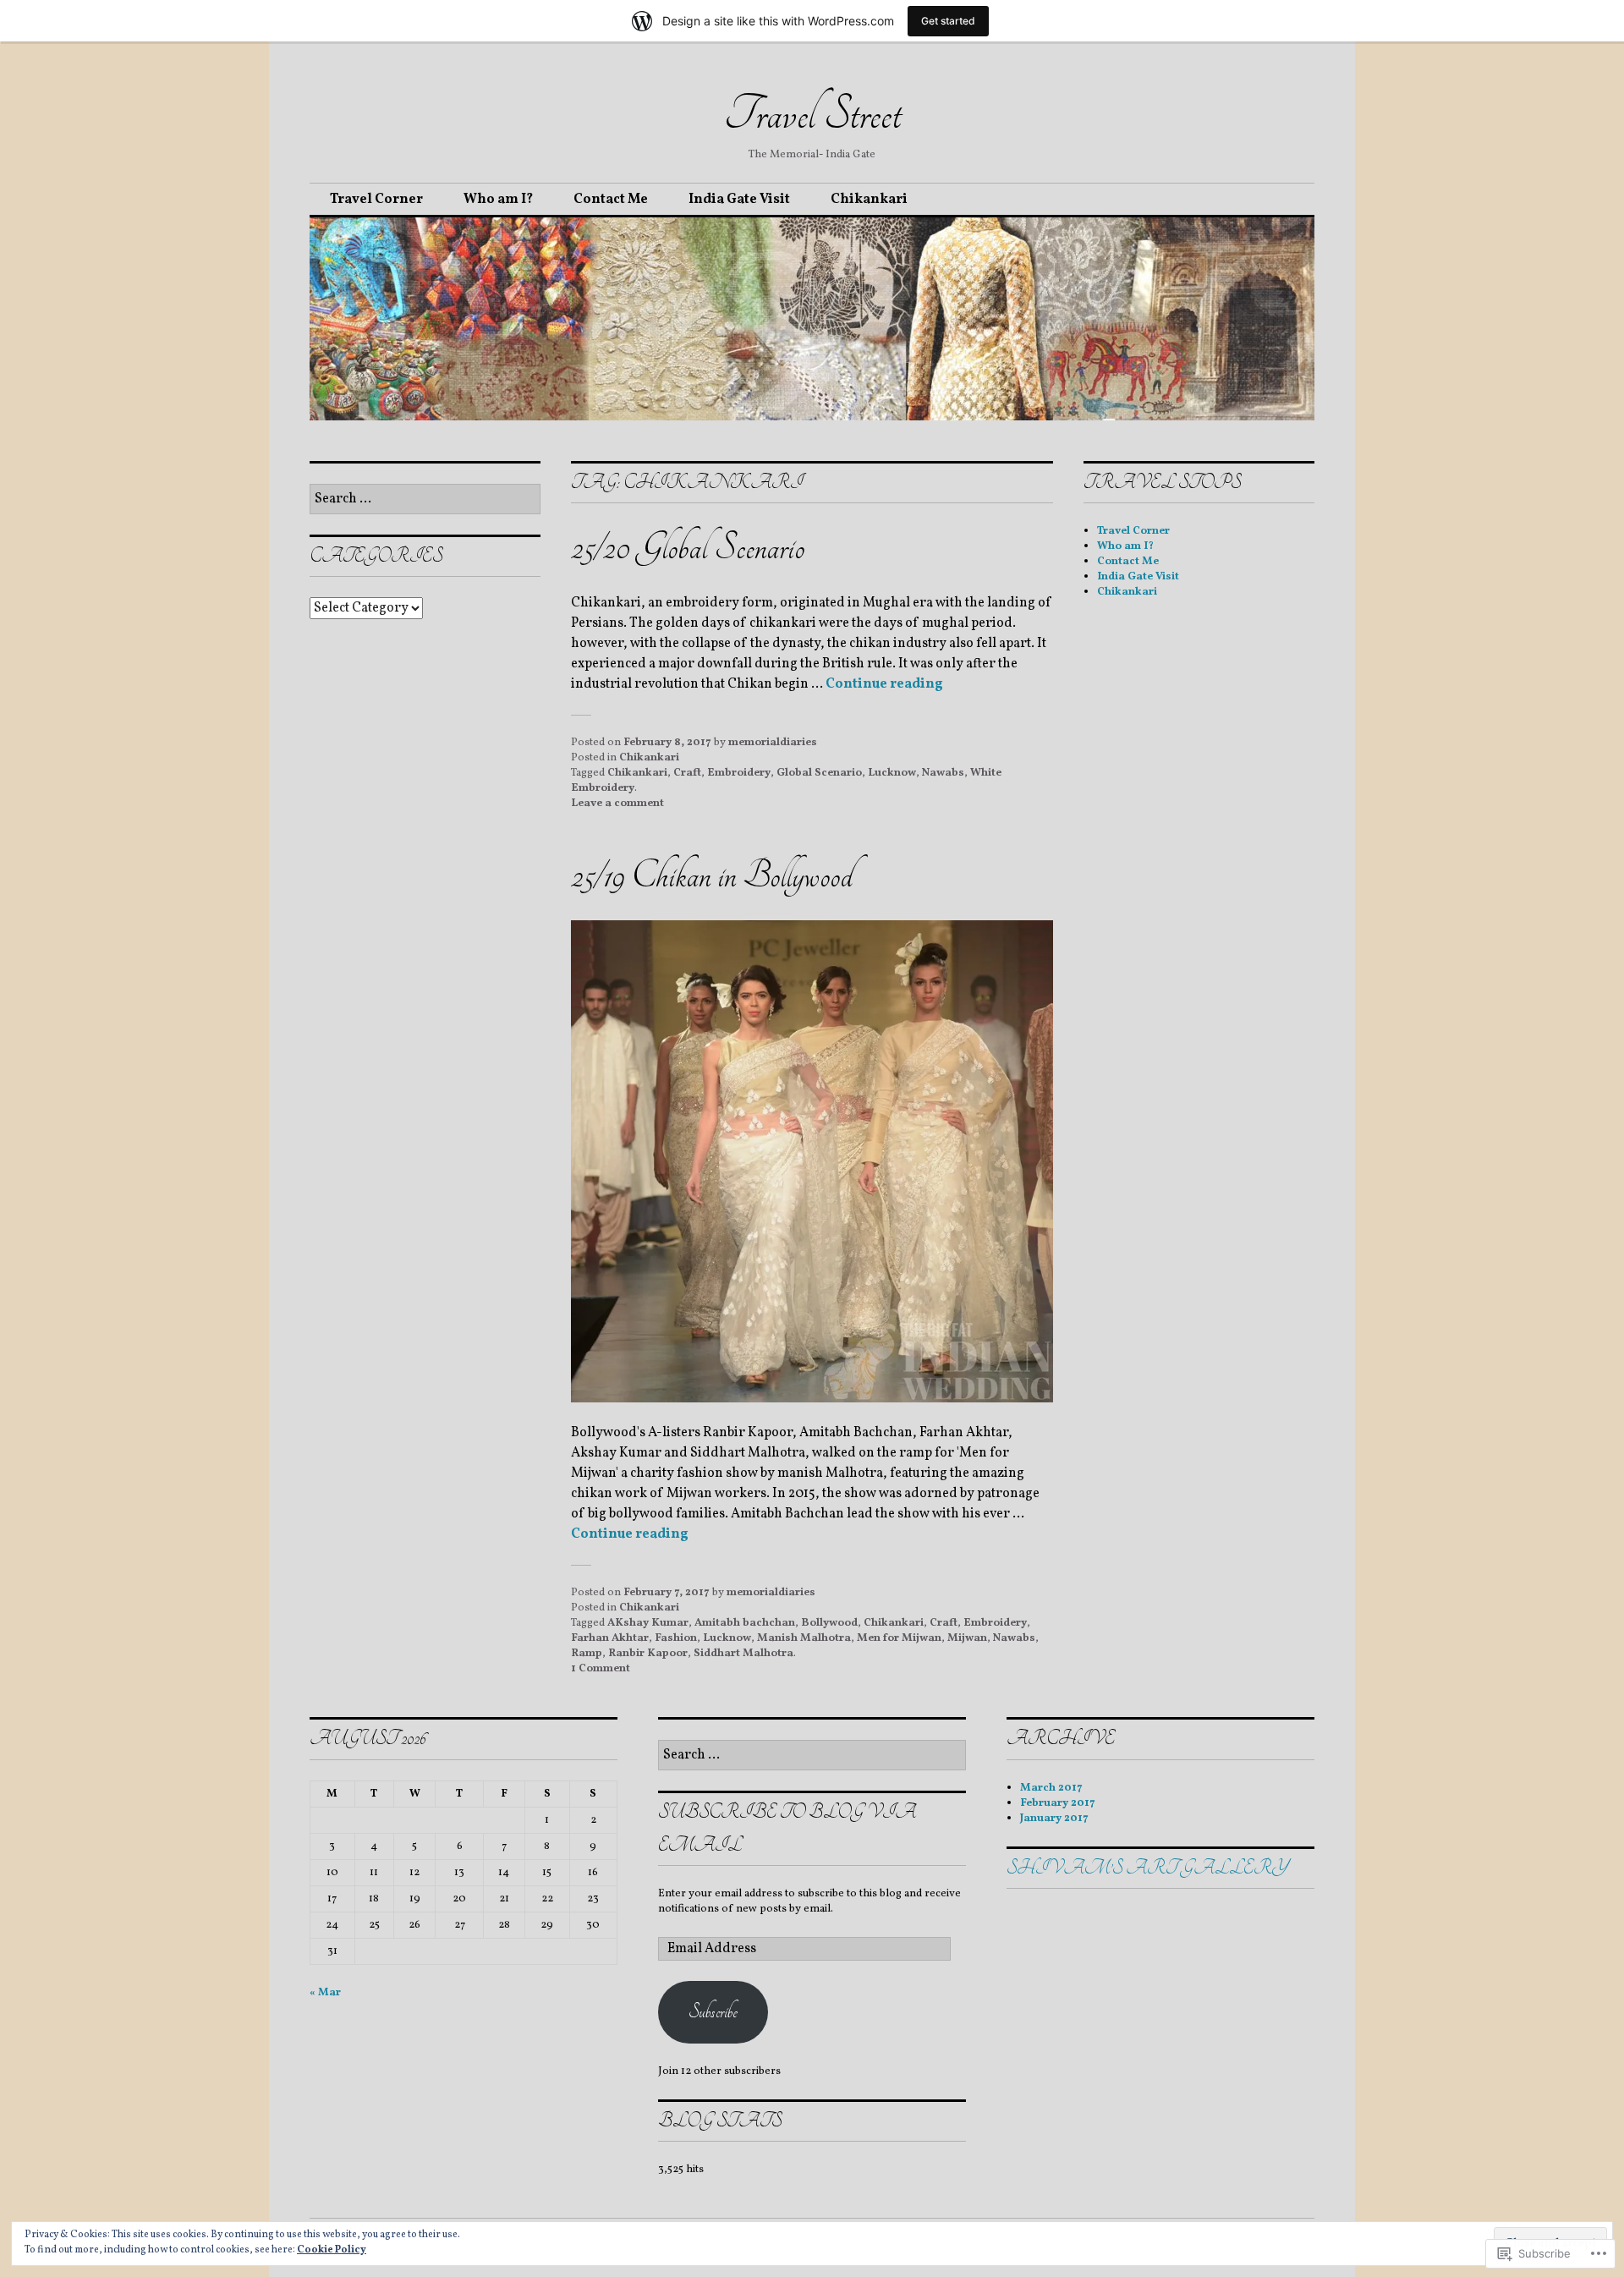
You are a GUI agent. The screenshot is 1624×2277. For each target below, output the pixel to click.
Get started (948, 21)
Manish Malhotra (804, 1638)
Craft (687, 773)
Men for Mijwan (899, 1638)
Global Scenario (819, 773)
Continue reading (884, 684)
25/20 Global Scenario (688, 548)
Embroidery (739, 773)
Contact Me (611, 200)
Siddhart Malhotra (743, 1654)
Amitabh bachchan (745, 1623)
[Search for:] (425, 500)
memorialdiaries (773, 743)
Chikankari (869, 200)
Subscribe (713, 2012)
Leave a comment (617, 804)
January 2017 (1054, 1819)
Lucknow (892, 773)
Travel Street (812, 114)
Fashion (676, 1638)
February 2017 (1058, 1803)
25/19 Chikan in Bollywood (712, 876)
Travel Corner (376, 200)
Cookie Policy (332, 2250)
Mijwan (967, 1638)
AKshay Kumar (648, 1623)
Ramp (587, 1654)
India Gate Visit (739, 200)
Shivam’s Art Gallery (1147, 1868)
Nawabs (943, 773)
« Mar (325, 1993)
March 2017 (1051, 1788)
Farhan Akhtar (610, 1638)
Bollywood (829, 1623)
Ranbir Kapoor (648, 1654)
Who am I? (498, 200)
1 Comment (601, 1669)
